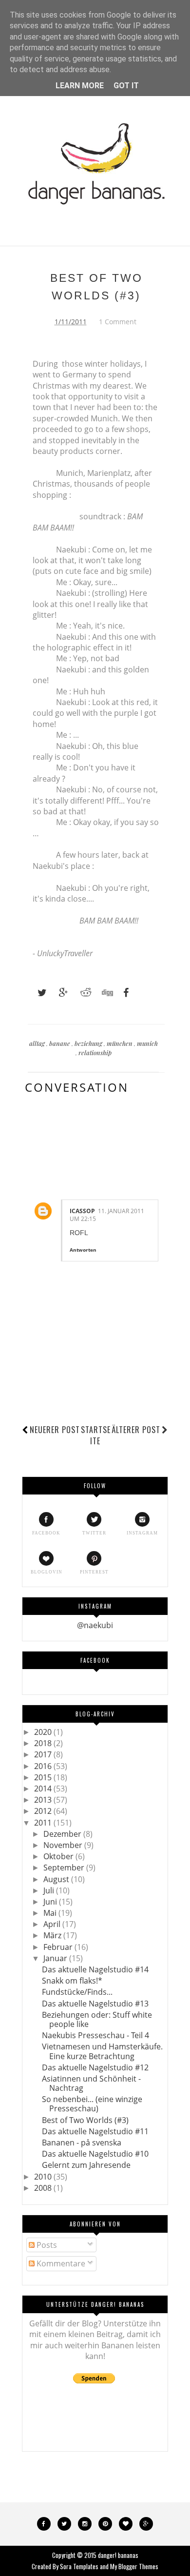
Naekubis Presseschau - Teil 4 (95, 2035)
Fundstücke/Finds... (77, 1992)
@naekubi (95, 1625)
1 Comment (118, 322)
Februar (59, 1947)
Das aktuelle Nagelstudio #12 (95, 2067)
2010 (44, 2177)
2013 (44, 1800)
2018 (44, 1743)
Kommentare (60, 2263)
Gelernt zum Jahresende (86, 2165)
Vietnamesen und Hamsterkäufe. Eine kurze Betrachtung (102, 2051)
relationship (95, 1052)
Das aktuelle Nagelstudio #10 (95, 2154)
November (64, 1845)
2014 (44, 1789)
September (65, 1868)
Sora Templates (79, 2566)
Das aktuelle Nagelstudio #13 (95, 2004)
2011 (44, 1823)
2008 (44, 2188)
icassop (82, 1211)
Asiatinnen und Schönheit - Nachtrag (91, 2083)
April (53, 1924)
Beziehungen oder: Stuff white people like (97, 2019)
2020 (44, 1732)
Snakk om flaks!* (72, 1981)
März (53, 1935)
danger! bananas (118, 2555)
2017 (44, 1754)
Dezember (63, 1834)
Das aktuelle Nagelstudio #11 (95, 2131)
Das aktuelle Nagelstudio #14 (95, 1969)
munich (147, 1043)
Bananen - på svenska (82, 2143)
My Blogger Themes (134, 2566)
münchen (120, 1043)
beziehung (89, 1043)
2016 (44, 1766)
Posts (46, 2245)
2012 (44, 1811)
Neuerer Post (55, 1430)
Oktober (59, 1856)
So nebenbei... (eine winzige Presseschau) (92, 2104)
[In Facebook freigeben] (123, 993)
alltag (38, 1043)
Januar (56, 1958)
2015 (44, 1777)
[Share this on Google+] (59, 993)
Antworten (83, 1250)
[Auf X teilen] (38, 993)
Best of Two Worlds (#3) (85, 2120)
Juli (50, 1890)
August (57, 1879)
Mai (51, 1913)
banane (60, 1043)
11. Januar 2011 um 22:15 (107, 1215)
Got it (126, 86)
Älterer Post (136, 1430)
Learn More (80, 86)
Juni (51, 1902)
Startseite (96, 1435)
